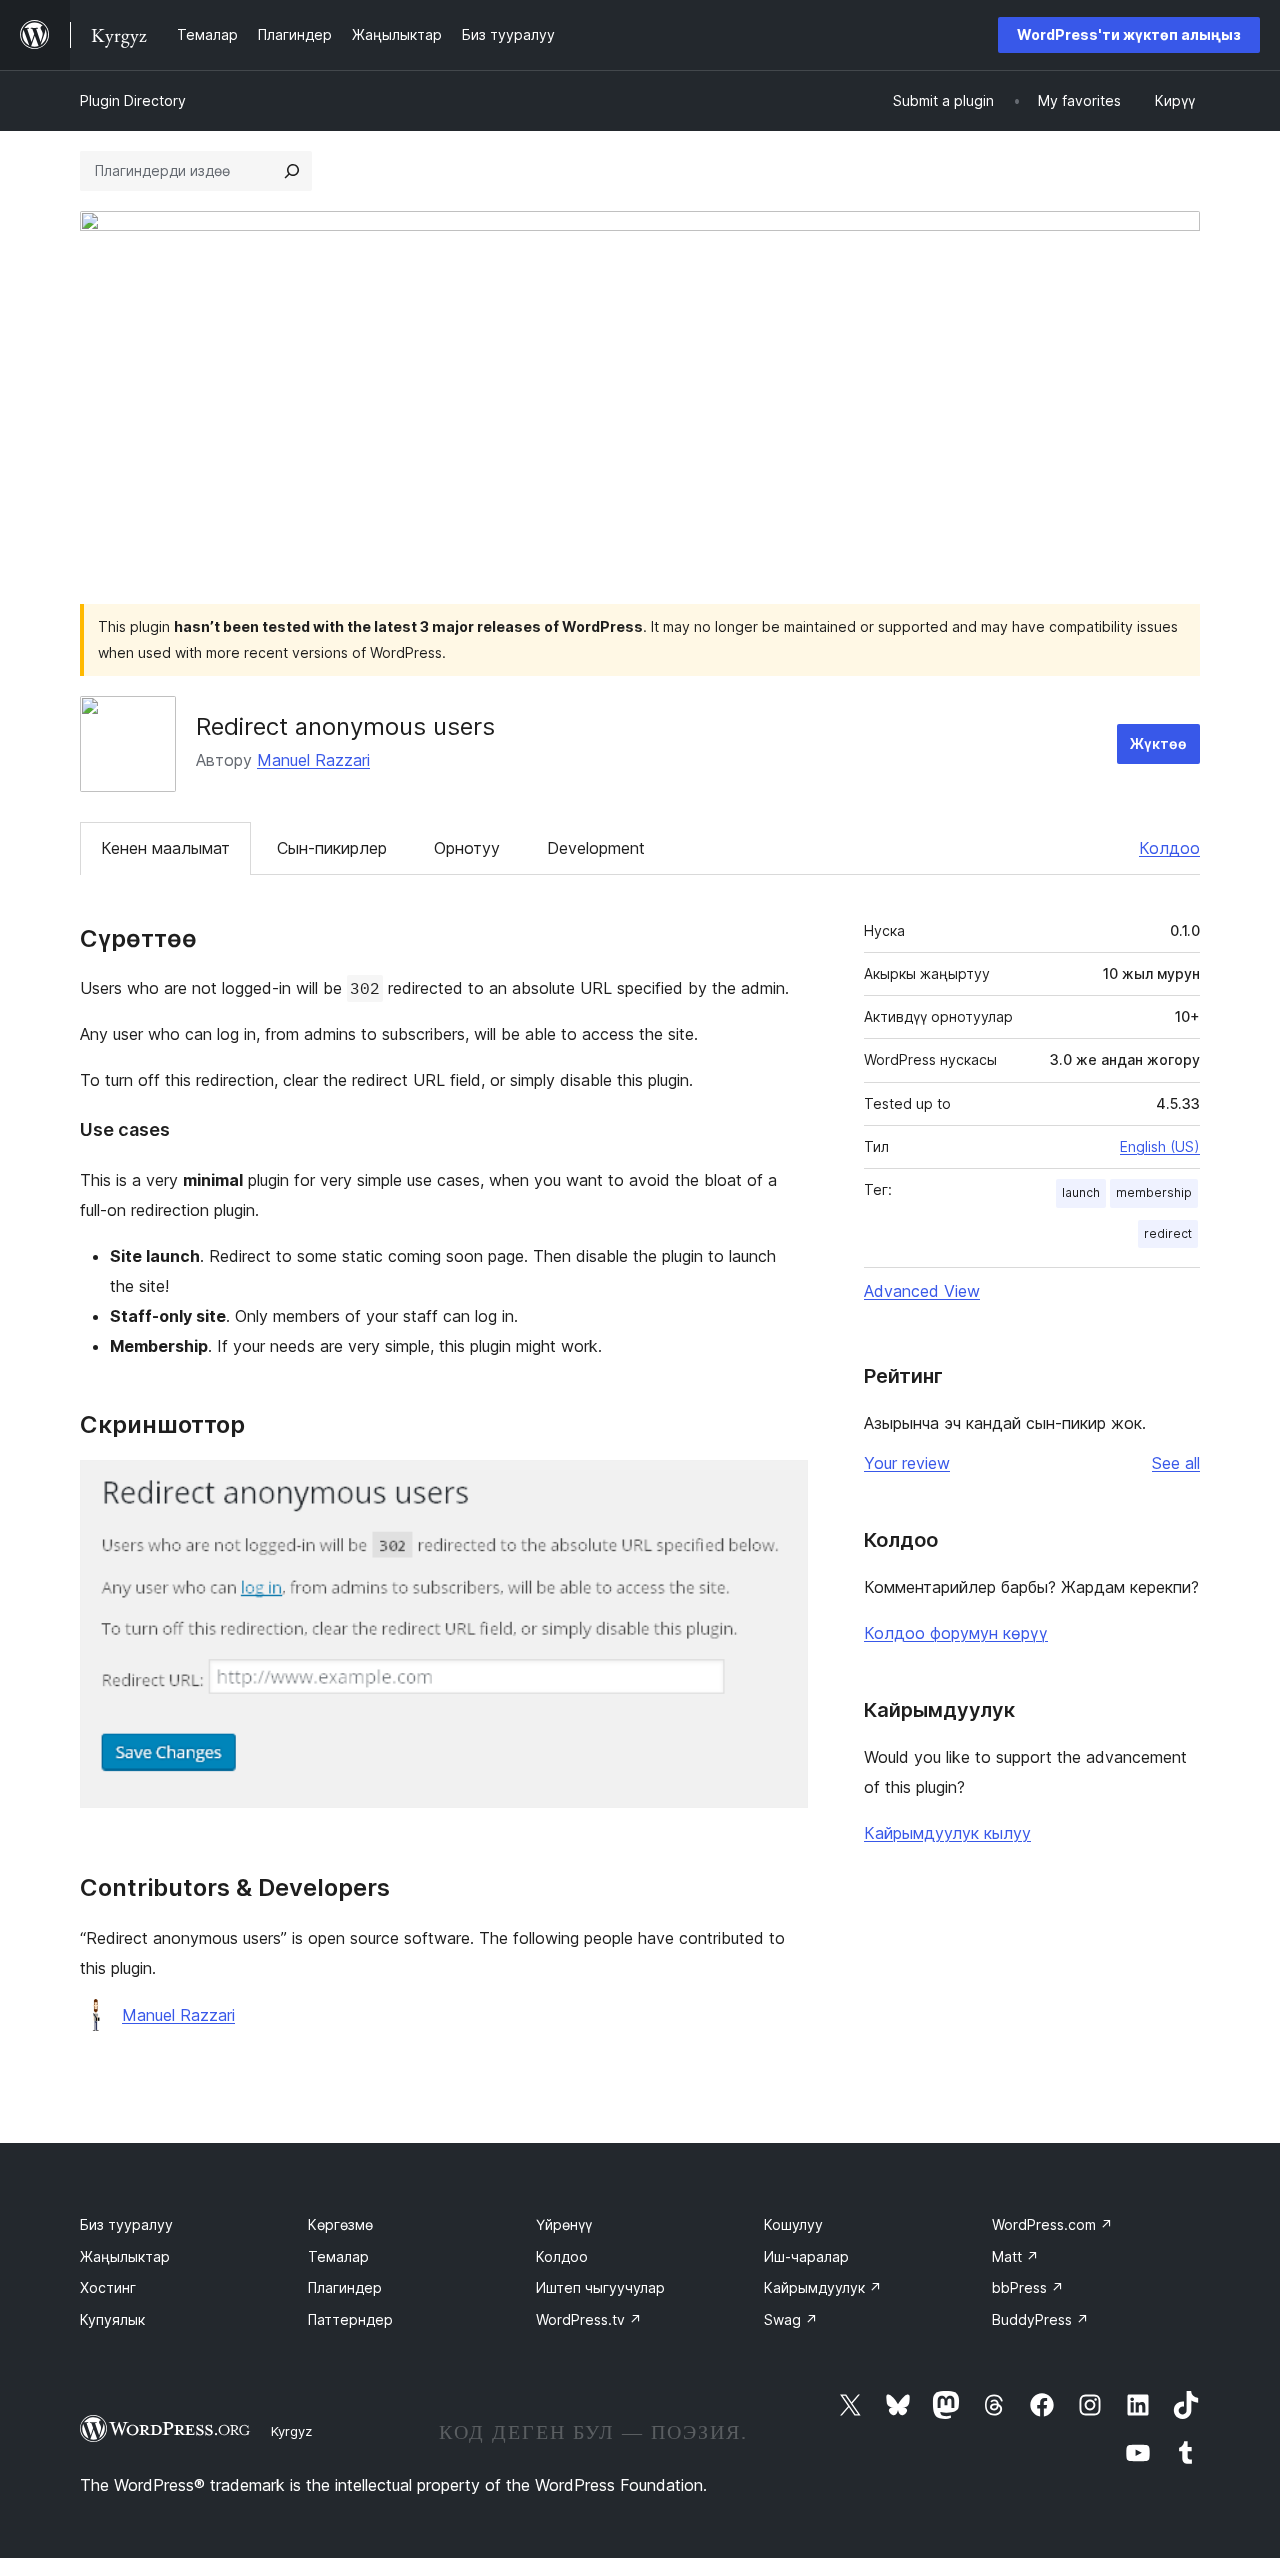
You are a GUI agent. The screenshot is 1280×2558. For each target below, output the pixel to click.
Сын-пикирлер (332, 848)
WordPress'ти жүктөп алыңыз (1129, 34)
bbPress (1028, 2287)
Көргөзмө (340, 2224)
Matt (1015, 2256)
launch (1081, 1192)
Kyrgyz (291, 2431)
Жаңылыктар (125, 2256)
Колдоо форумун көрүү (956, 1633)
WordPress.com (1052, 2224)
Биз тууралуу (126, 2224)
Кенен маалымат (165, 848)
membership (1154, 1192)
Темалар (338, 2256)
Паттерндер (350, 2319)
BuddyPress (1040, 2319)
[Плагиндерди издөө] (292, 171)
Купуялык (112, 2319)
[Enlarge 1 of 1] (781, 1487)
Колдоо (1169, 848)
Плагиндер (345, 2287)
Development (596, 848)
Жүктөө (1158, 743)
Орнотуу (467, 848)
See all (1176, 1463)
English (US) (1160, 1146)
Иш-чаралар (806, 2256)
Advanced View (922, 1291)
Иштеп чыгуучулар (600, 2287)
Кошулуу (793, 2224)
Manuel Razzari (313, 760)
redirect (1168, 1233)
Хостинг (108, 2287)
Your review (907, 1463)
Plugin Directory (133, 100)
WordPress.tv (589, 2319)
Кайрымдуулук (823, 2287)
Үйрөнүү (564, 2224)
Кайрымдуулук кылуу (947, 1833)
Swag (791, 2319)
